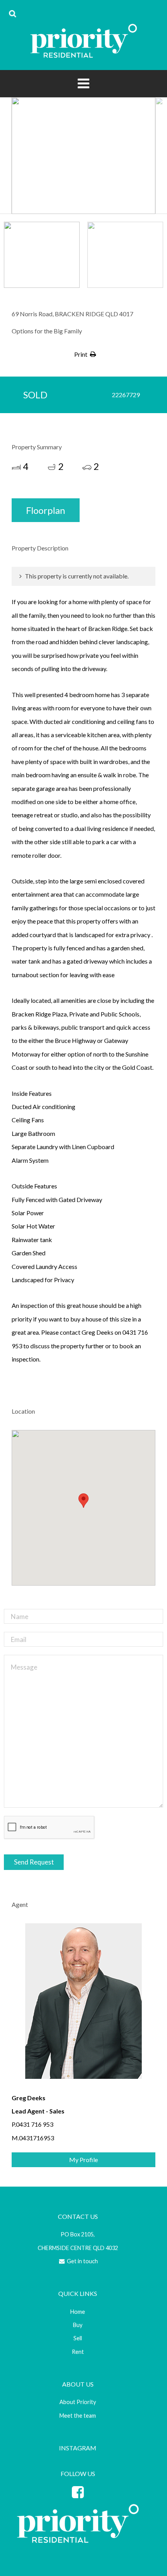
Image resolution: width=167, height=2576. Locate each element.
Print (81, 354)
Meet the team (78, 2416)
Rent (78, 2352)
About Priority (78, 2402)
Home (78, 2312)
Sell (78, 2338)
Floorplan (46, 510)
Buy (78, 2325)
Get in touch (82, 2261)
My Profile (83, 2160)
